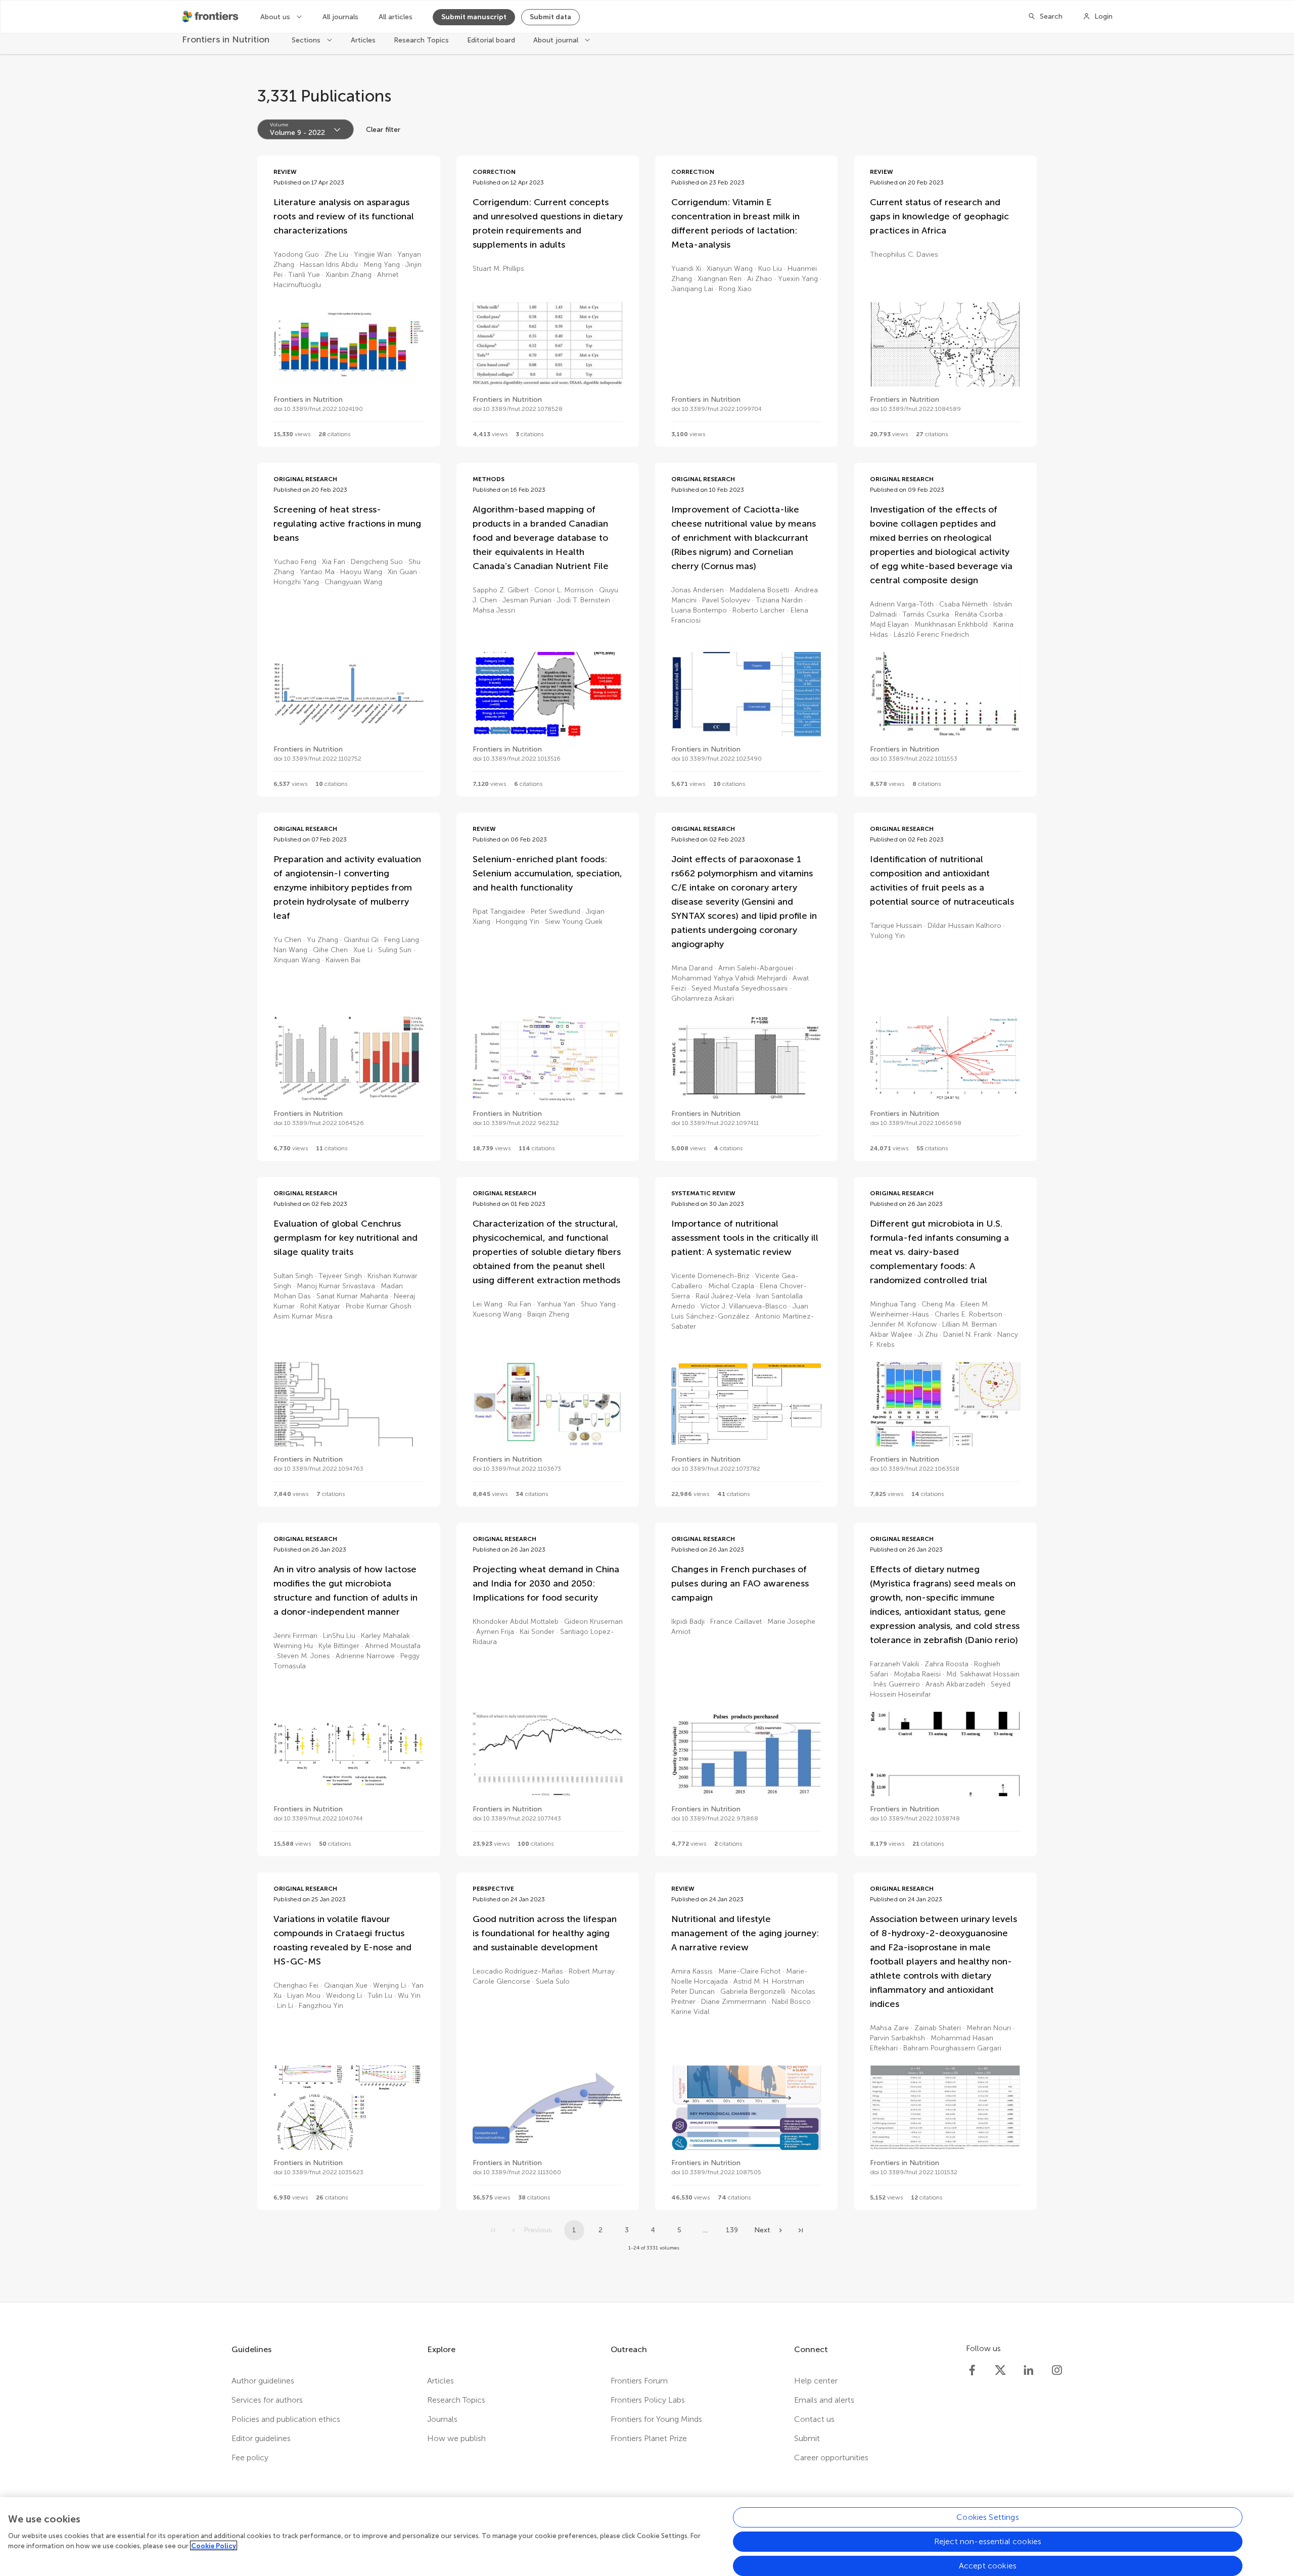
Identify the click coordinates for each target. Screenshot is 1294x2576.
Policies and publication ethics (286, 2419)
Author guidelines (263, 2381)
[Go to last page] (801, 2230)
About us (276, 17)
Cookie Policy (214, 2545)
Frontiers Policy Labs (648, 2400)
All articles (396, 17)
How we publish (456, 2438)
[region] (647, 2537)
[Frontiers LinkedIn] (1029, 2370)
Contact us (814, 2419)
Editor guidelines (261, 2438)
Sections (307, 47)
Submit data (550, 17)
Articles (363, 47)
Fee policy (250, 2457)
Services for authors (267, 2400)
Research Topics (421, 47)
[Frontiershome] (211, 17)
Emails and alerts (824, 2400)
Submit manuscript (474, 17)
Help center (816, 2381)
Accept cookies (988, 2566)
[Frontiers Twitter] (1000, 2370)
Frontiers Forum (639, 2381)
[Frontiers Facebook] (972, 2370)
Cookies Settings (988, 2517)
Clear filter (383, 130)
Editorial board (491, 47)
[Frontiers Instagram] (1057, 2370)
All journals (340, 17)
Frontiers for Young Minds (656, 2419)
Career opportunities (831, 2457)
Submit (807, 2438)
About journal (557, 47)
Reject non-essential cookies (988, 2541)
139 (732, 2230)
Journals (442, 2419)
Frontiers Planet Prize (649, 2438)
